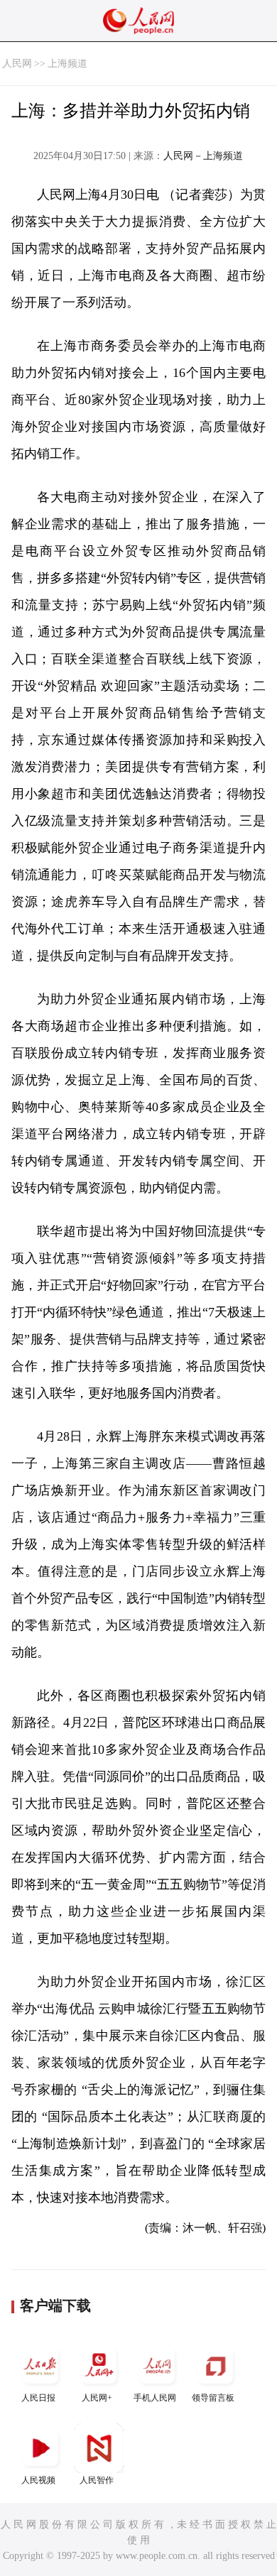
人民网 (17, 64)
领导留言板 (213, 2398)
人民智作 (97, 2480)
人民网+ (97, 2398)
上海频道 (67, 64)
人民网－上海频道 (203, 156)
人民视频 (38, 2480)
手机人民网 (155, 2398)
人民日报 (38, 2398)
